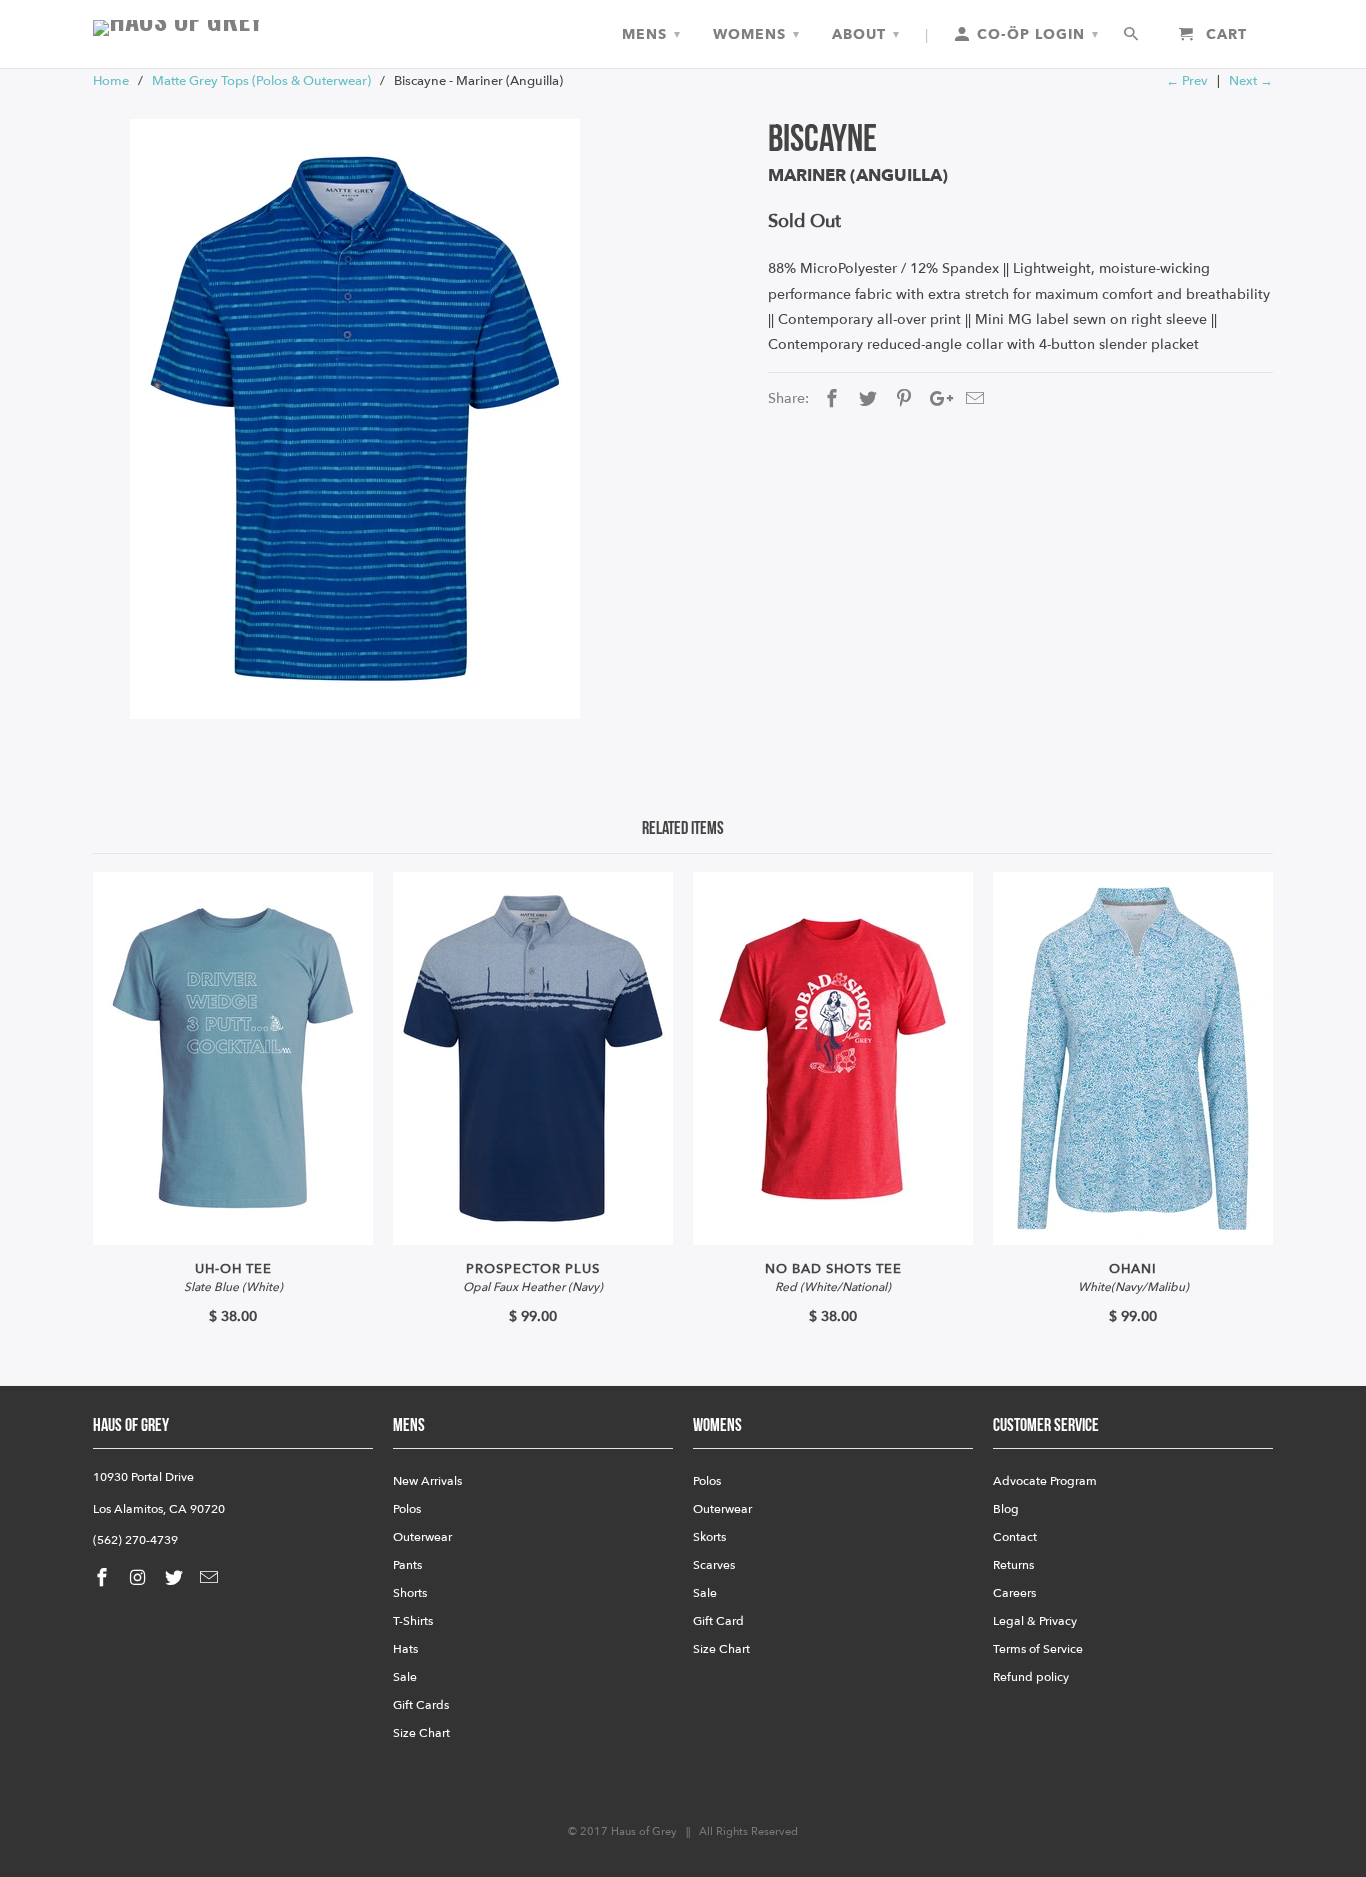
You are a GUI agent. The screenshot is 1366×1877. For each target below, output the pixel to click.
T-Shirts (413, 1621)
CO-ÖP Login (1035, 34)
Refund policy (1031, 1677)
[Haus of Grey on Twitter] (176, 1578)
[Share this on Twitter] (865, 399)
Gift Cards (421, 1705)
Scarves (714, 1565)
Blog (1006, 1509)
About (866, 34)
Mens (651, 34)
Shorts (410, 1593)
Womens (756, 34)
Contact (1015, 1537)
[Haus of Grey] (233, 28)
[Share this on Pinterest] (901, 399)
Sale (405, 1677)
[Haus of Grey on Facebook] (104, 1578)
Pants (407, 1565)
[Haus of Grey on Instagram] (140, 1578)
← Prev (1187, 81)
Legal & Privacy (1035, 1621)
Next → (1251, 81)
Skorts (709, 1537)
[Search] (1132, 35)
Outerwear (422, 1537)
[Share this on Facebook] (829, 399)
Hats (405, 1649)
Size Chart (421, 1733)
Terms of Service (1038, 1649)
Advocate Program (1045, 1481)
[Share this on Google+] (936, 399)
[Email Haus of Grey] (211, 1578)
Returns (1013, 1565)
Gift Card (718, 1621)
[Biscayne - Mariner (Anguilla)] (355, 419)
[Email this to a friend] (972, 399)
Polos (407, 1509)
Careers (1014, 1593)
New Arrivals (427, 1481)
